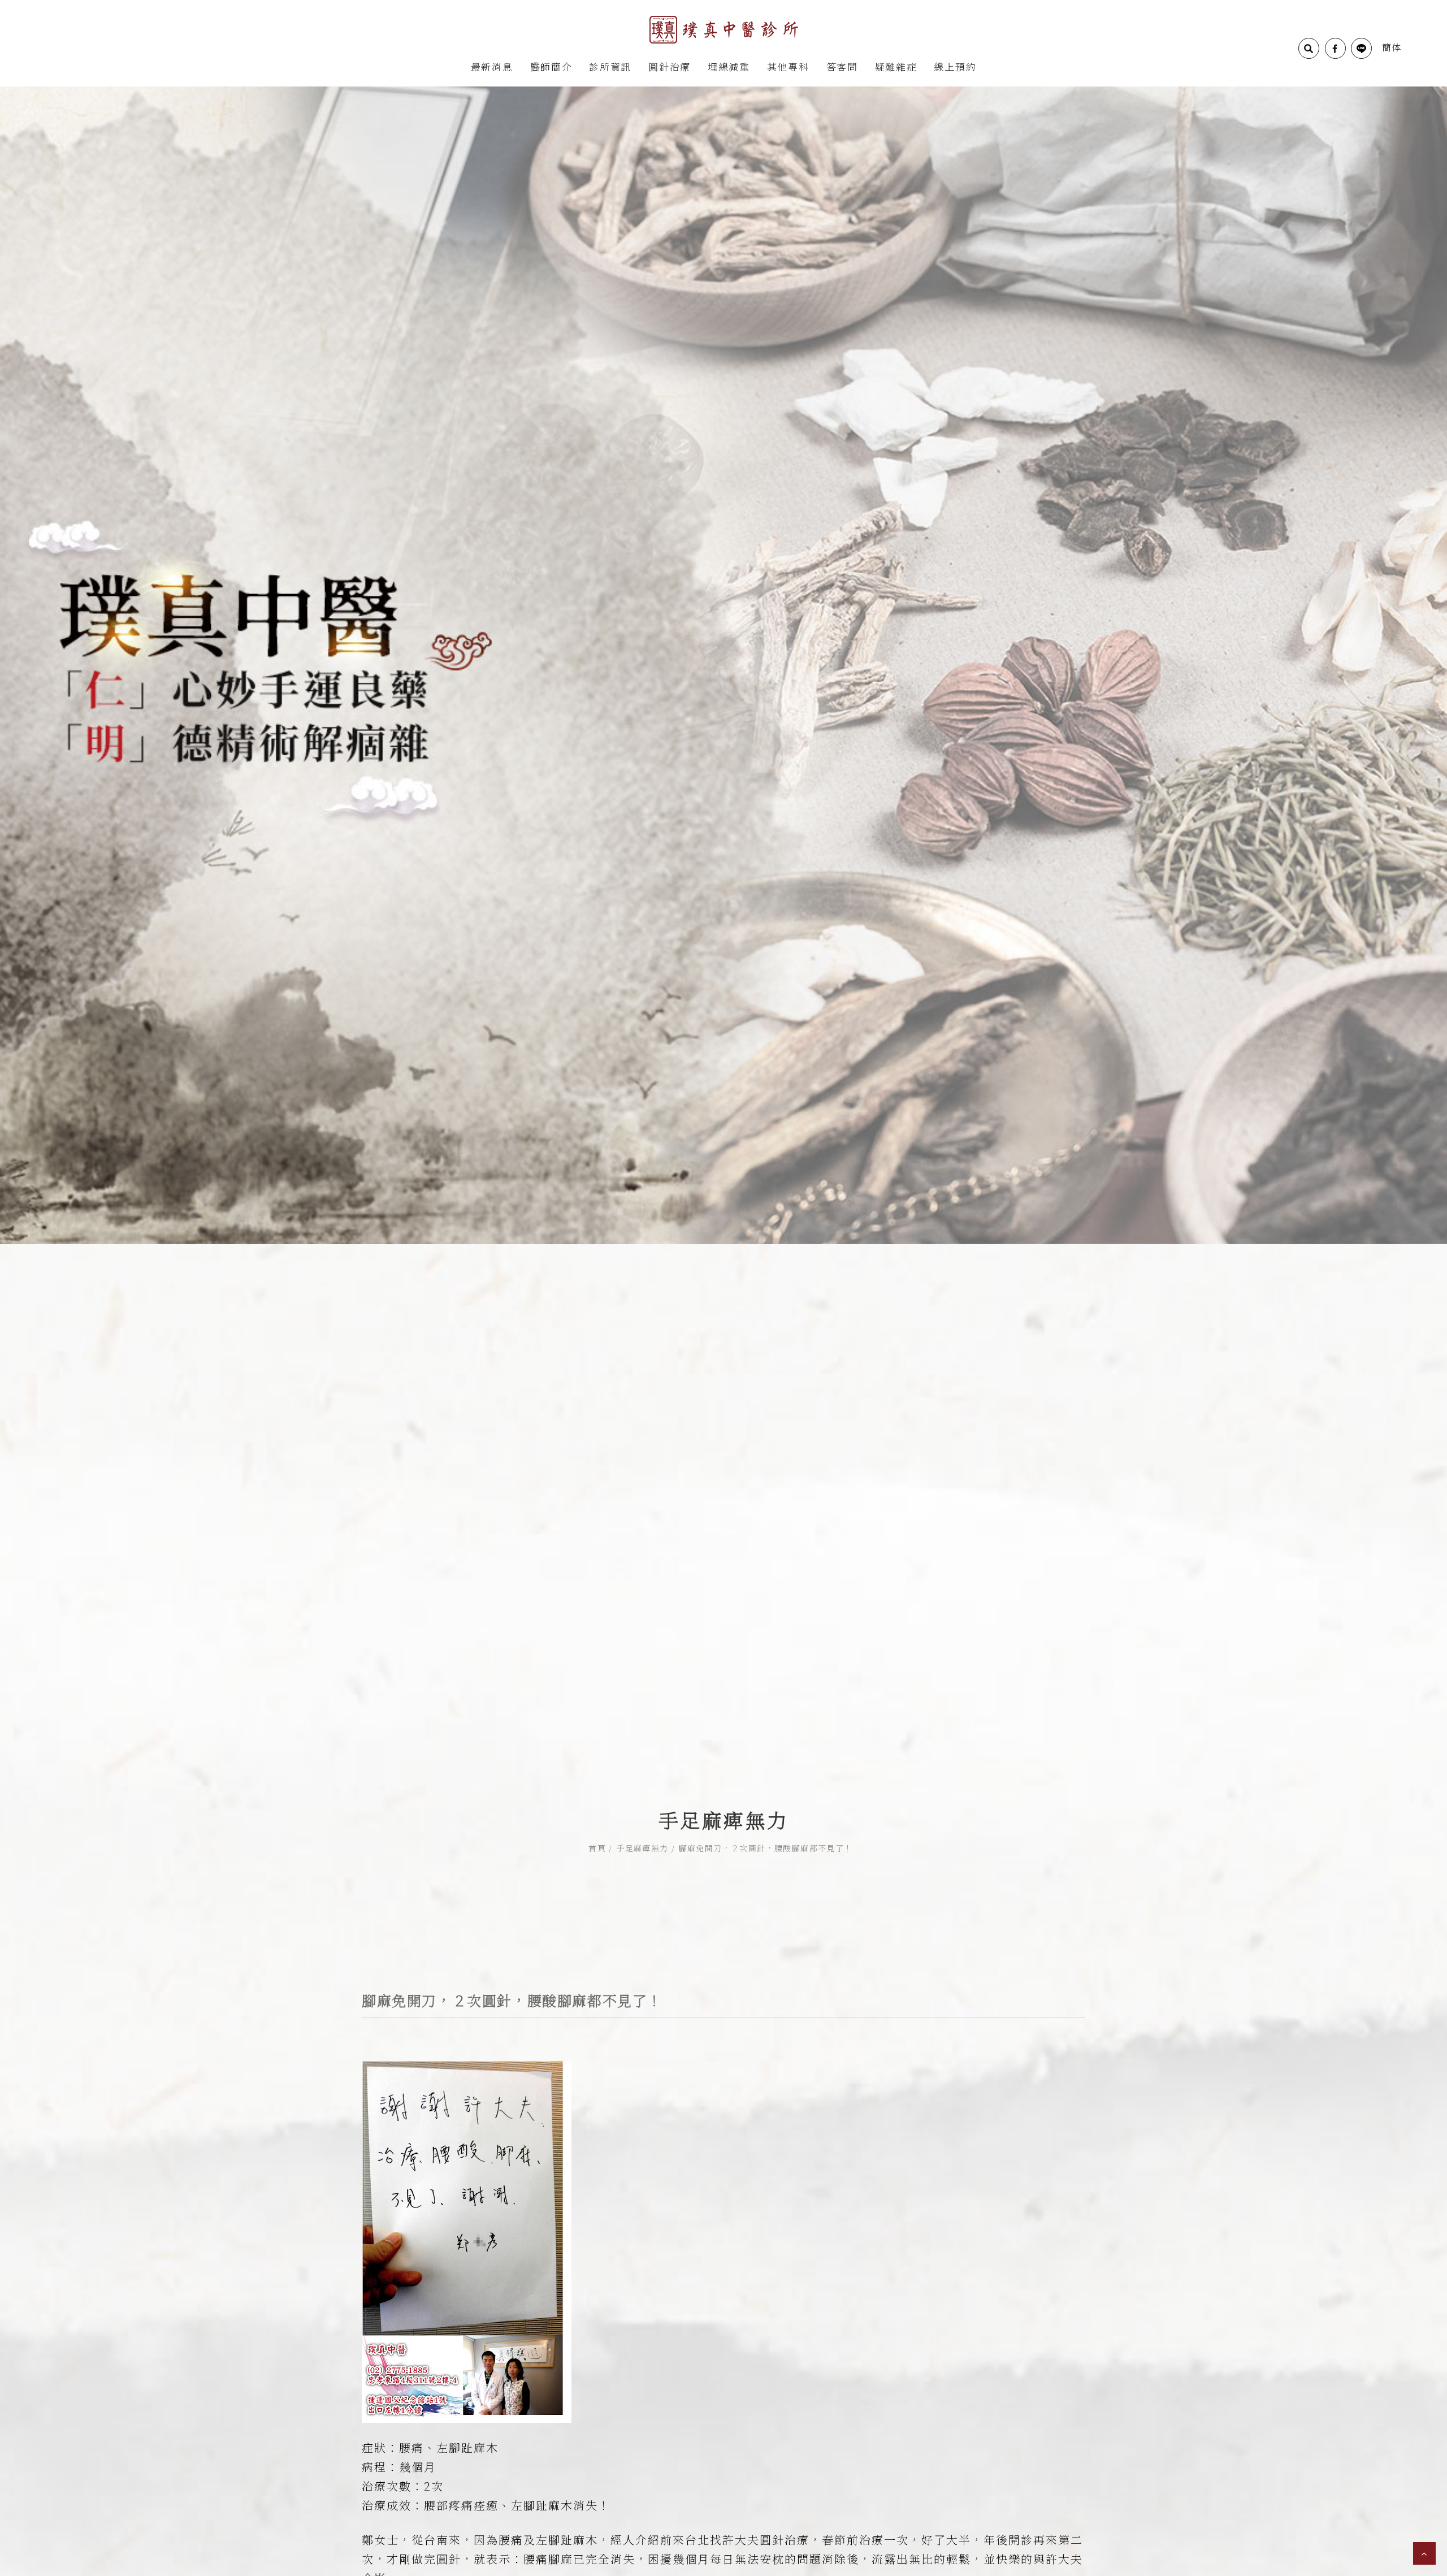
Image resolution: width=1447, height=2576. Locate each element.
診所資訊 (610, 66)
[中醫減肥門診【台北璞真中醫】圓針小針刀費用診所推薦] (723, 664)
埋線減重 (729, 66)
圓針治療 (670, 66)
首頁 (597, 1848)
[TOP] (1424, 2553)
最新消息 (492, 66)
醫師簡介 (551, 66)
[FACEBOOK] (1335, 48)
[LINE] (1361, 48)
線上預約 (955, 66)
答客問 (842, 66)
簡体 (1392, 47)
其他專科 (788, 66)
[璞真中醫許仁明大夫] (724, 29)
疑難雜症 (896, 66)
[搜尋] (1309, 48)
